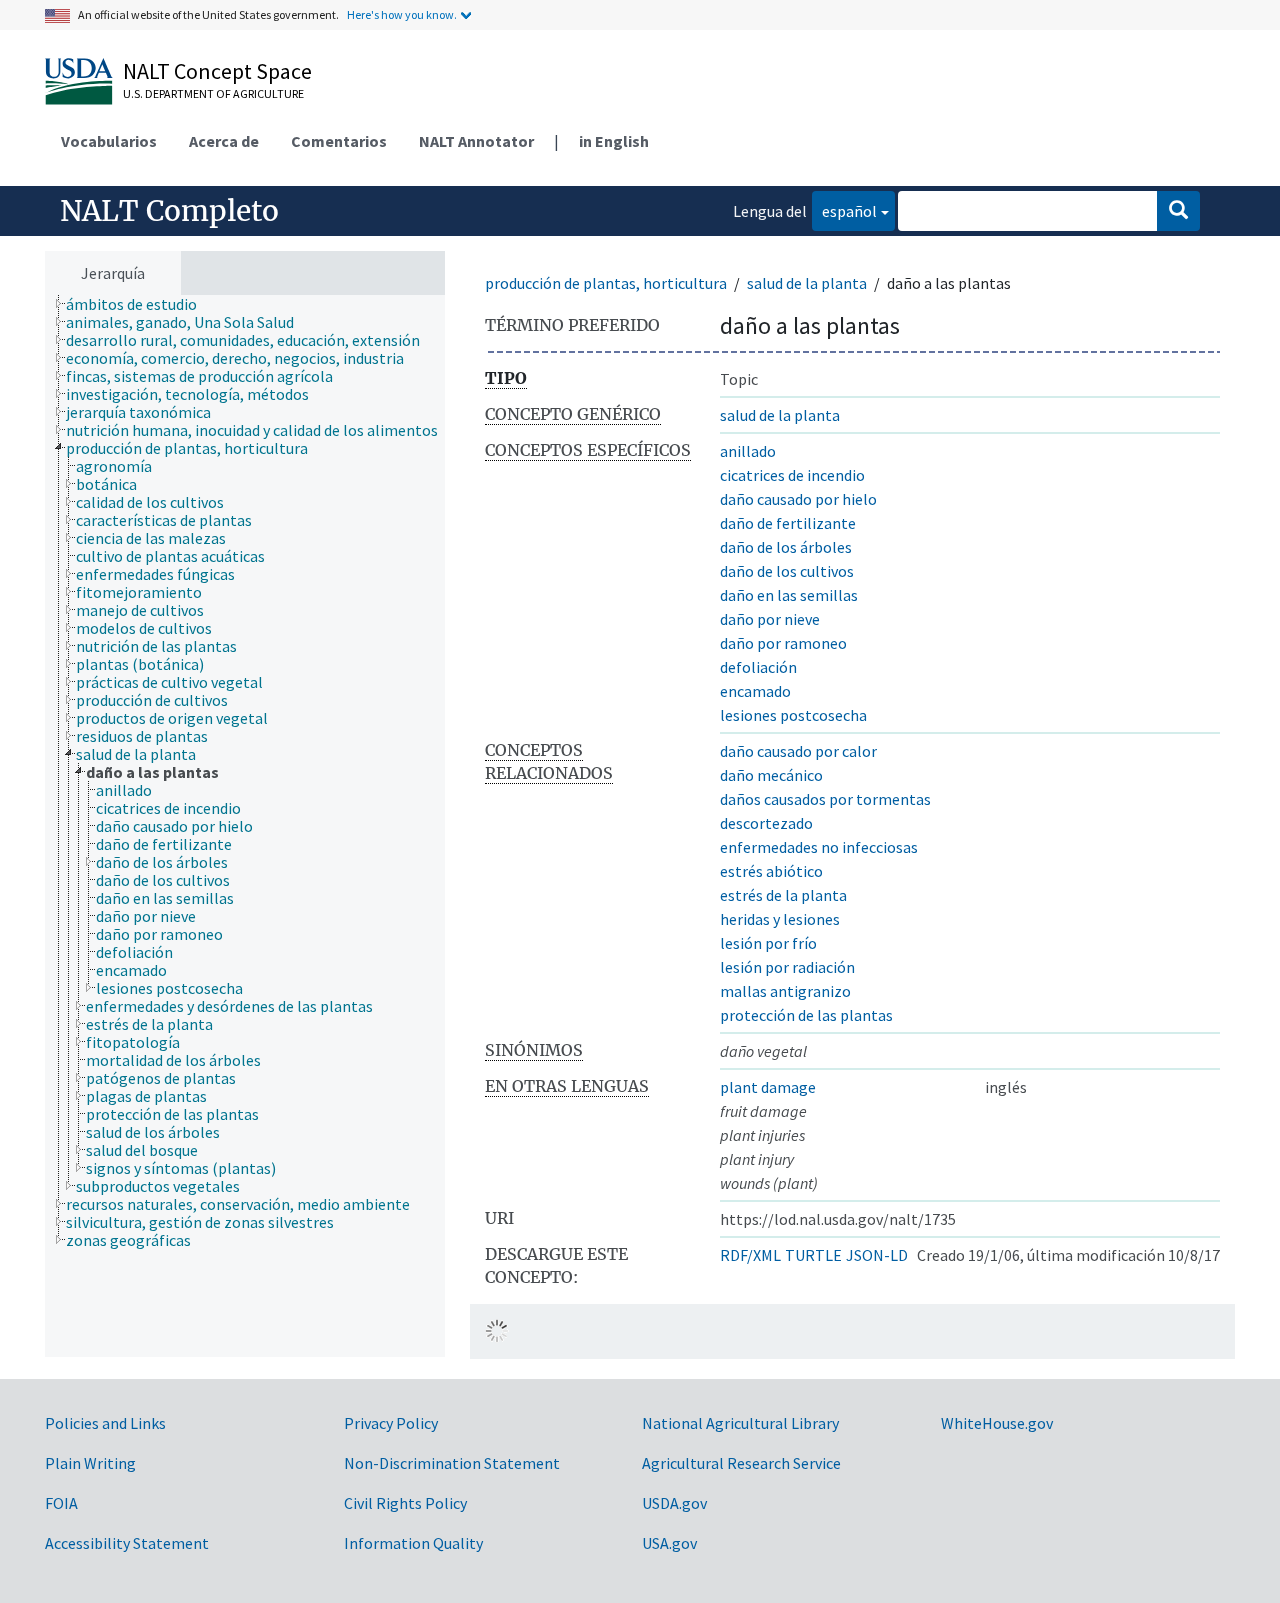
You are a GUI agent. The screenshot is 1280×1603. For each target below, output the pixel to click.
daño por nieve (770, 619)
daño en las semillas (789, 595)
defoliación (758, 667)
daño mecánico (771, 775)
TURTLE (813, 1255)
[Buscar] (1178, 211)
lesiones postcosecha (793, 715)
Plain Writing (90, 1463)
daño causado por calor (798, 751)
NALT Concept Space (217, 71)
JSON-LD (877, 1255)
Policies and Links (105, 1423)
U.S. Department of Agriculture (213, 93)
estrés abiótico (771, 871)
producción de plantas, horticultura (606, 283)
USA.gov (669, 1543)
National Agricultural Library (740, 1423)
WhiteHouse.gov (997, 1423)
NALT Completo (169, 211)
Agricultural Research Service (741, 1463)
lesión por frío (768, 943)
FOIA (61, 1503)
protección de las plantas (806, 1015)
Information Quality (413, 1543)
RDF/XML (750, 1255)
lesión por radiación (787, 967)
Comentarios (339, 141)
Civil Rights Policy (405, 1503)
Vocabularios (109, 141)
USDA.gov (674, 1503)
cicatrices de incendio (792, 475)
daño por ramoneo (783, 643)
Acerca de (224, 141)
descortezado (766, 823)
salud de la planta (807, 283)
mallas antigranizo (785, 991)
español (844, 210)
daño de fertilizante (788, 523)
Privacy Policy (391, 1423)
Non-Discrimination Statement (452, 1463)
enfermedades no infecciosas (819, 847)
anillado (748, 451)
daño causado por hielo (798, 499)
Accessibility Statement (127, 1543)
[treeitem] (140, 304)
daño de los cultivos (787, 571)
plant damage (768, 1087)
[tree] (245, 826)
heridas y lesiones (780, 919)
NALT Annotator (476, 141)
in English (614, 141)
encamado (755, 691)
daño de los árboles (786, 547)
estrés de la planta (783, 895)
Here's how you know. (402, 14)
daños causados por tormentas (825, 799)
